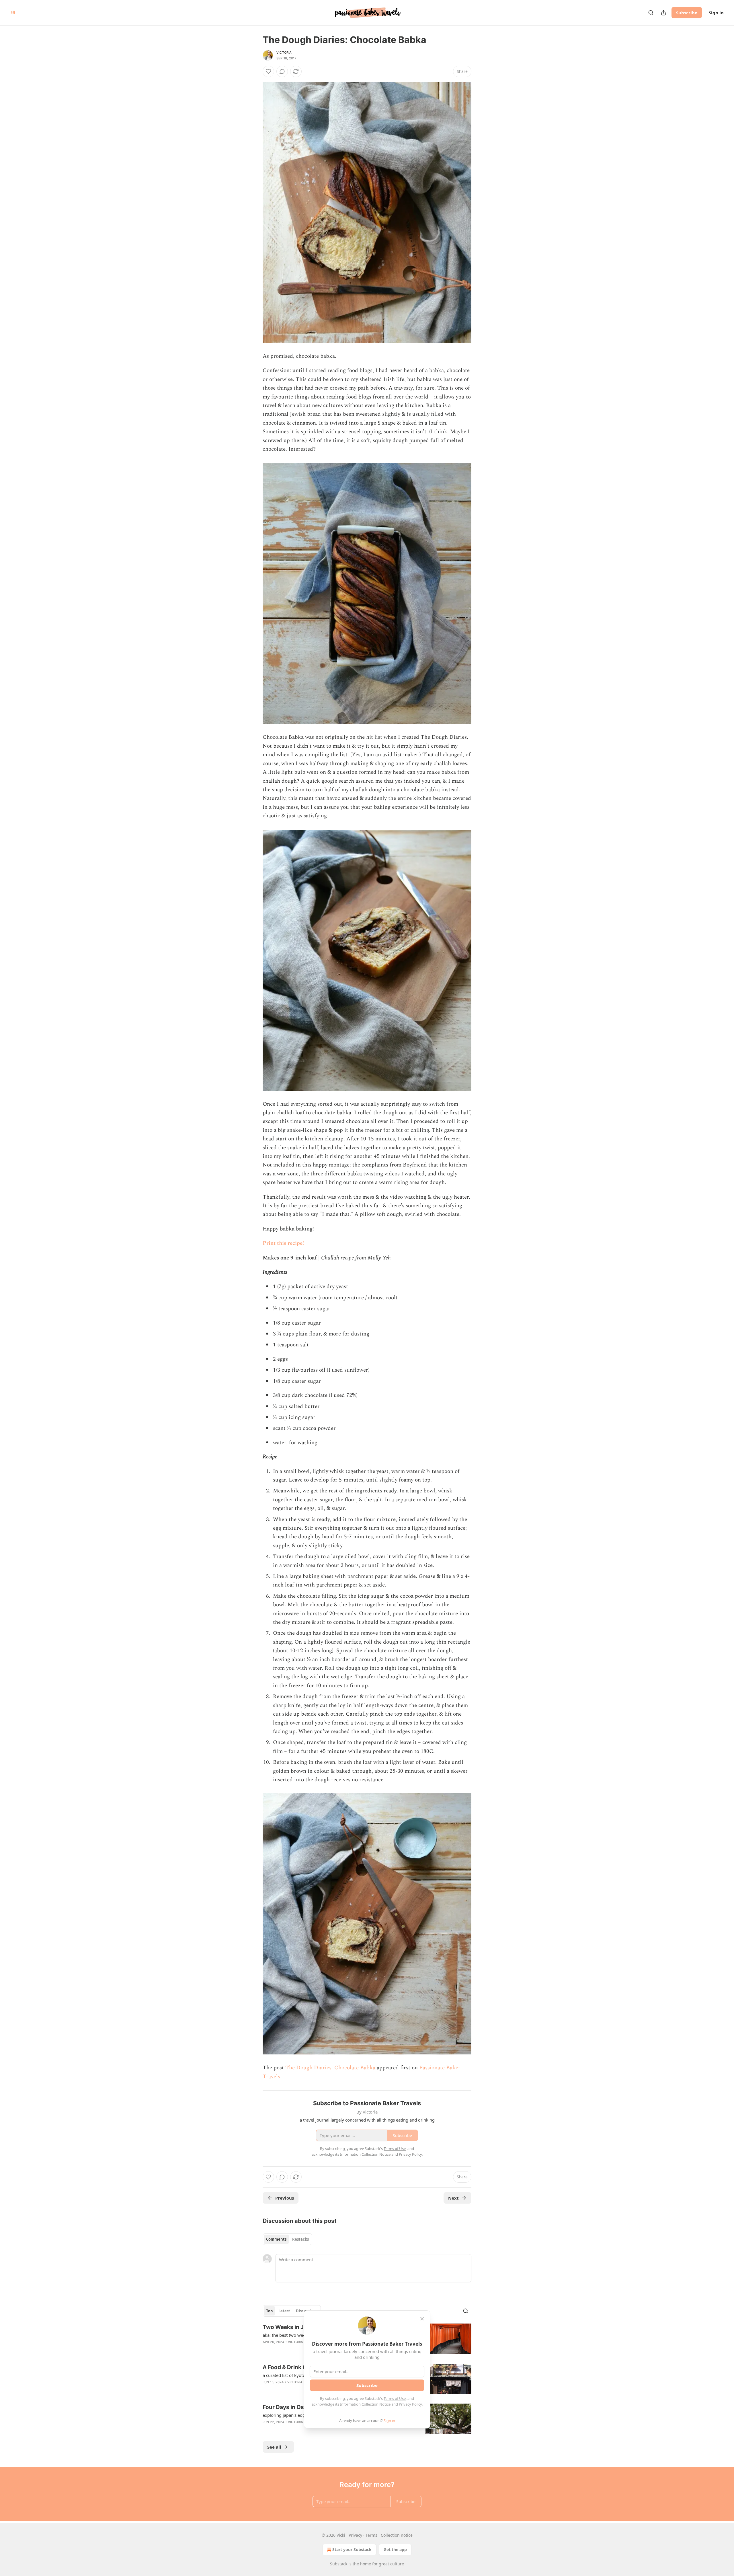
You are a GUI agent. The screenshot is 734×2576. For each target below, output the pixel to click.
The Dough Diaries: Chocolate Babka (330, 2068)
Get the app (395, 2549)
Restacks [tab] (300, 2239)
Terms (371, 2535)
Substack (339, 2564)
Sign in (716, 13)
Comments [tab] (276, 2239)
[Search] (651, 13)
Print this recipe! (283, 1243)
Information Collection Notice (365, 2404)
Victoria (284, 53)
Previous (285, 2198)
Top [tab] (269, 2311)
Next (453, 2198)
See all (274, 2447)
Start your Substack (352, 2549)
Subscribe (687, 13)
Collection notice (397, 2535)
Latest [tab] (284, 2311)
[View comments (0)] (282, 71)
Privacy (355, 2535)
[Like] (268, 71)
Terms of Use (395, 2398)
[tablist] (287, 2239)
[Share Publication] (663, 13)
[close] (422, 2319)
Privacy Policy (410, 2404)
